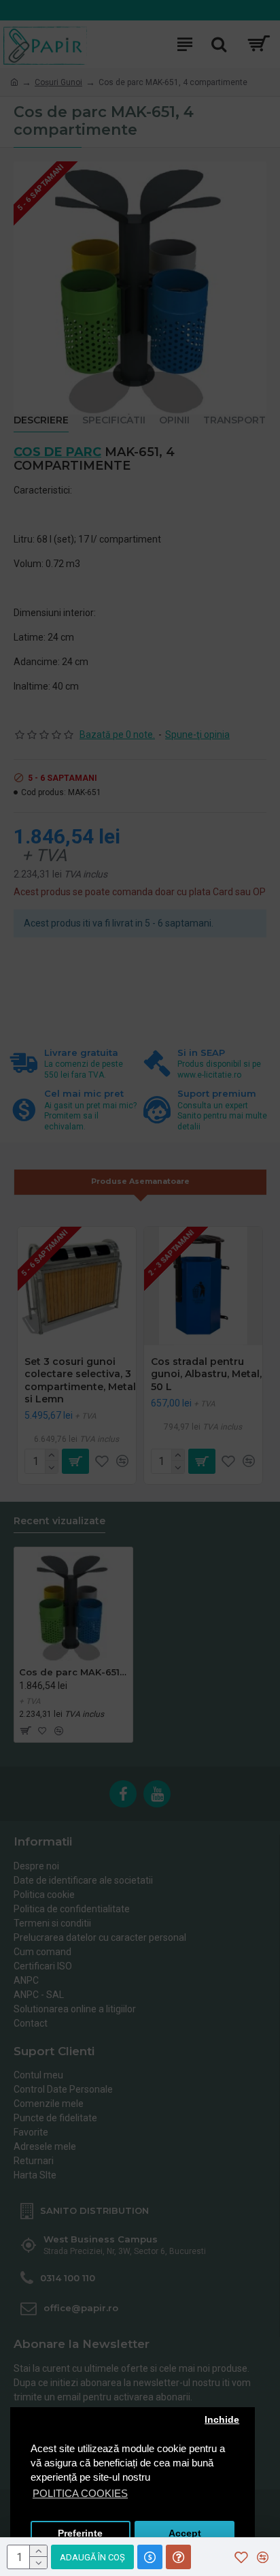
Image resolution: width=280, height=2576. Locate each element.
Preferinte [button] (80, 2533)
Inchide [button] (222, 2420)
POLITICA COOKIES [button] (80, 2493)
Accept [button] (185, 2533)
